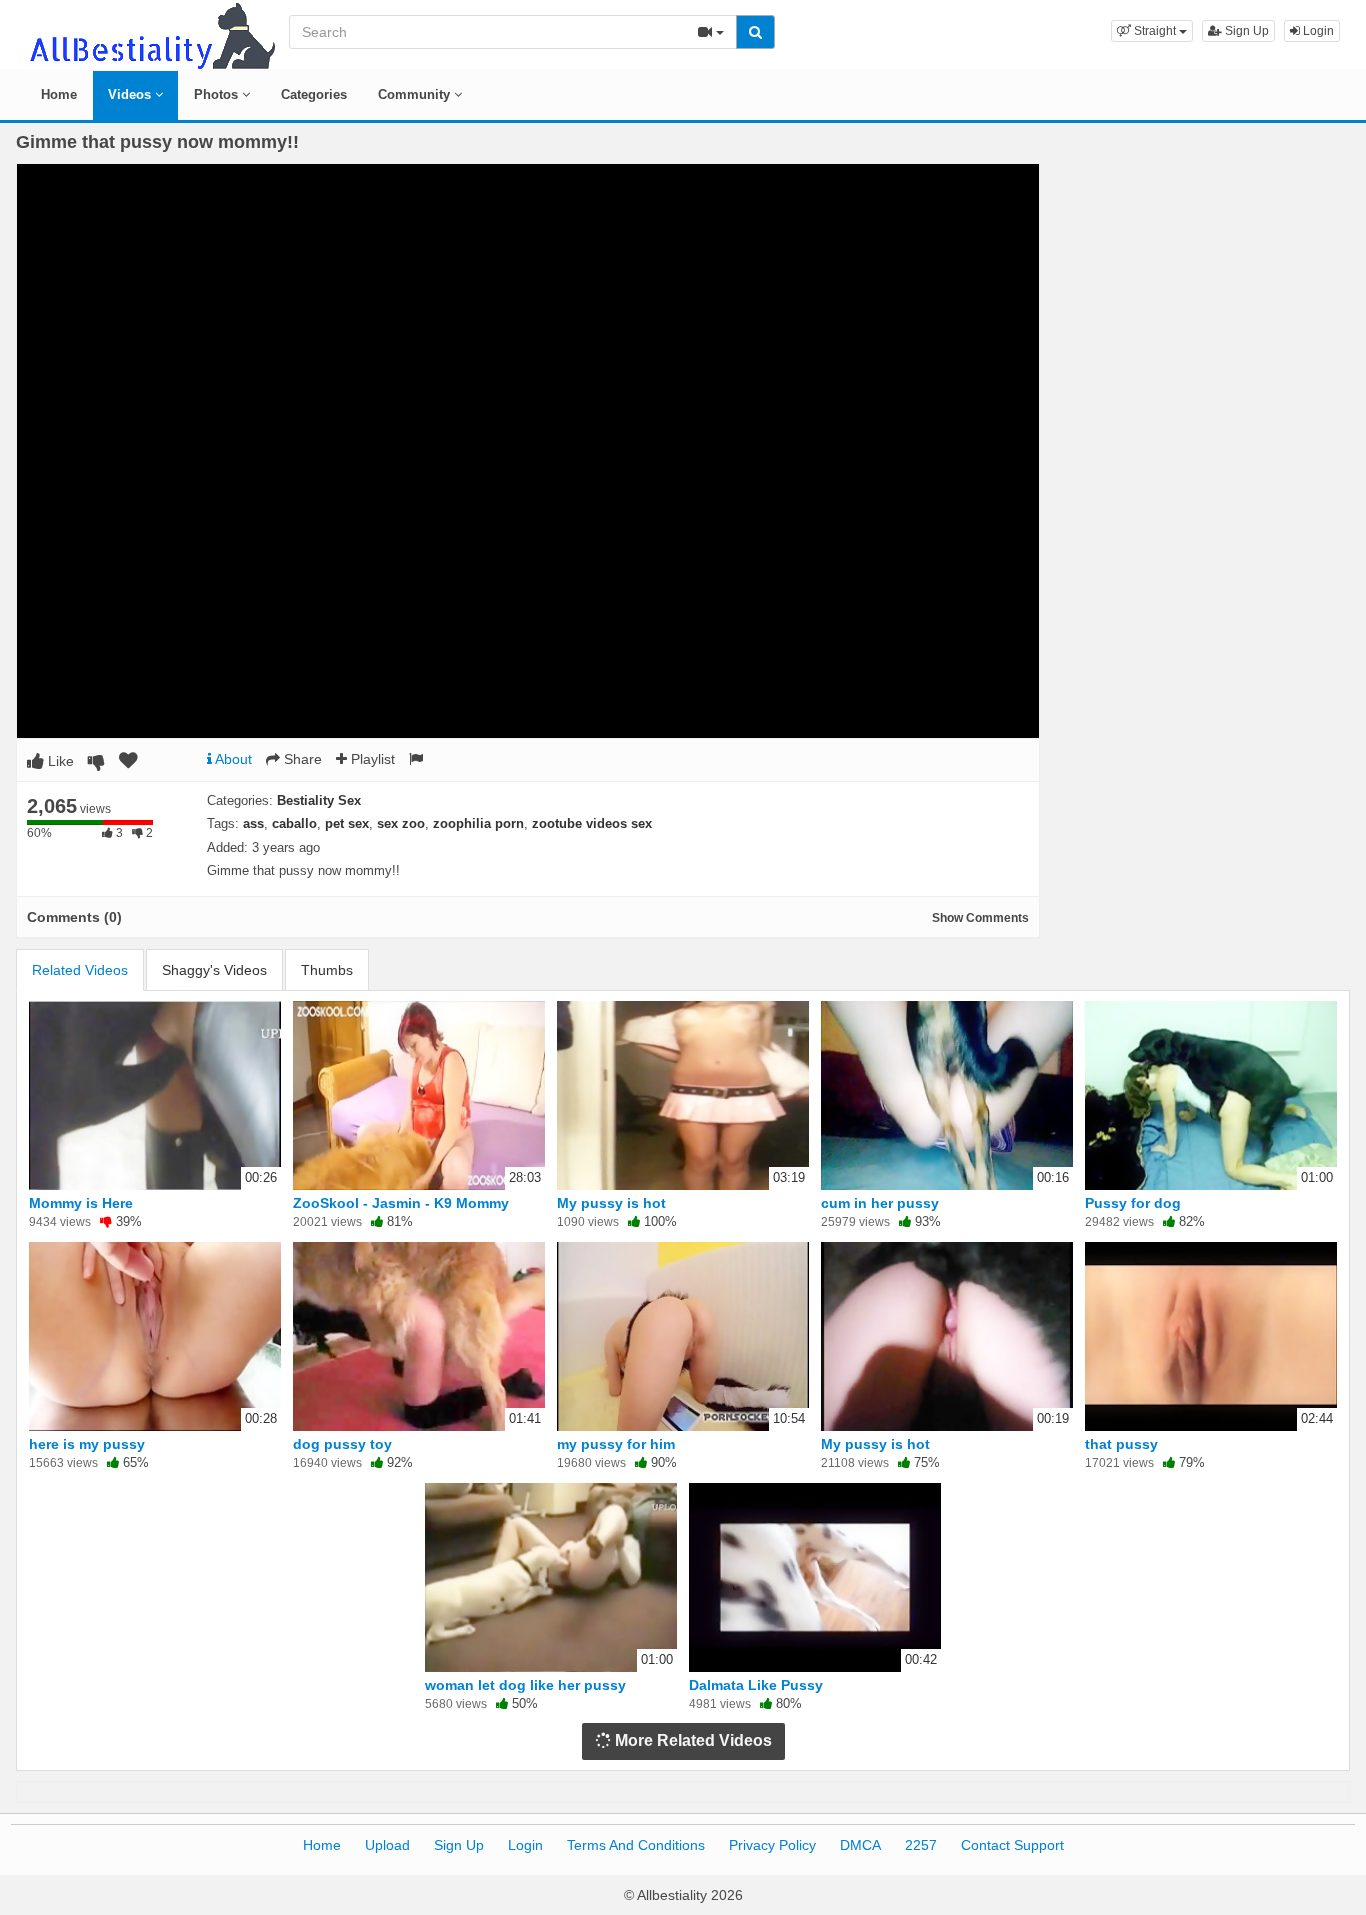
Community (416, 94)
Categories (314, 94)
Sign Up (1245, 31)
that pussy (1121, 1444)
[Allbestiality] (151, 34)
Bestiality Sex (319, 800)
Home (59, 94)
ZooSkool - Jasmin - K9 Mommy (401, 1203)
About (232, 759)
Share (301, 759)
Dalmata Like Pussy (756, 1685)
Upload (387, 1845)
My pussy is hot (611, 1203)
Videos (131, 94)
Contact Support (1012, 1845)
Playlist (371, 759)
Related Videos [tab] (80, 970)
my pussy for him (616, 1444)
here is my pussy (87, 1444)
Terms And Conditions (636, 1845)
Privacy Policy (772, 1845)
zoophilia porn (478, 823)
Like (59, 761)
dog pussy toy (342, 1444)
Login (1317, 31)
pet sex (347, 823)
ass (253, 823)
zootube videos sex (592, 823)
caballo (294, 823)
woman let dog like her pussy (525, 1685)
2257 (921, 1845)
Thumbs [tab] (327, 970)
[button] (1152, 31)
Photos (218, 94)
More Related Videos (691, 1740)
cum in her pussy (880, 1203)
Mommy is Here (81, 1203)
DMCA (860, 1845)
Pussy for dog (1133, 1203)
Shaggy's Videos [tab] (214, 970)
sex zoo (401, 823)
